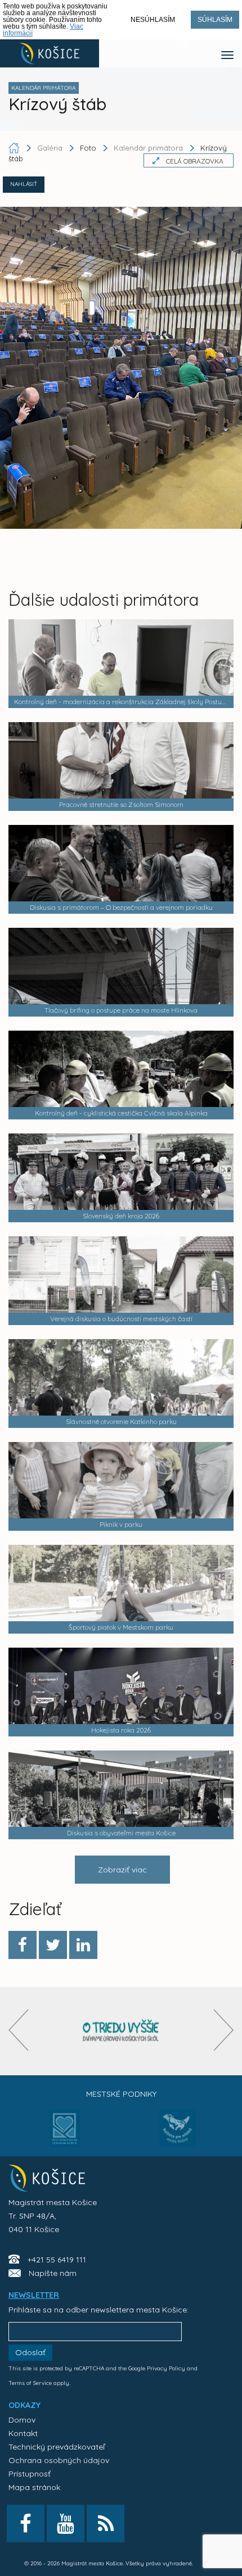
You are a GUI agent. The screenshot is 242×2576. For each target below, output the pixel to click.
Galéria (51, 148)
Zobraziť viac (122, 1870)
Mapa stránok (34, 2487)
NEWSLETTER (34, 2295)
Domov (22, 2420)
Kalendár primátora (148, 148)
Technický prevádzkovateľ (57, 2447)
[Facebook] (23, 1945)
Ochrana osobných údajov (59, 2460)
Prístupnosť (30, 2474)
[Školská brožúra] (121, 2031)
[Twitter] (53, 1945)
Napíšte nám (53, 2273)
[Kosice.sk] (50, 53)
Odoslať (30, 2352)
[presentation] (18, 2030)
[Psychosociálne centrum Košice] (65, 2135)
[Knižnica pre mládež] (178, 2135)
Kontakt (23, 2433)
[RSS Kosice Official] (106, 2523)
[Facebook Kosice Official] (26, 2523)
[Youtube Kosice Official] (66, 2523)
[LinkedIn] (83, 1945)
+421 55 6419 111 (57, 2260)
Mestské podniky (121, 2094)
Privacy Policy (166, 2368)
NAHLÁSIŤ (24, 184)
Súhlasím (215, 20)
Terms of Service (30, 2383)
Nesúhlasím (153, 20)
